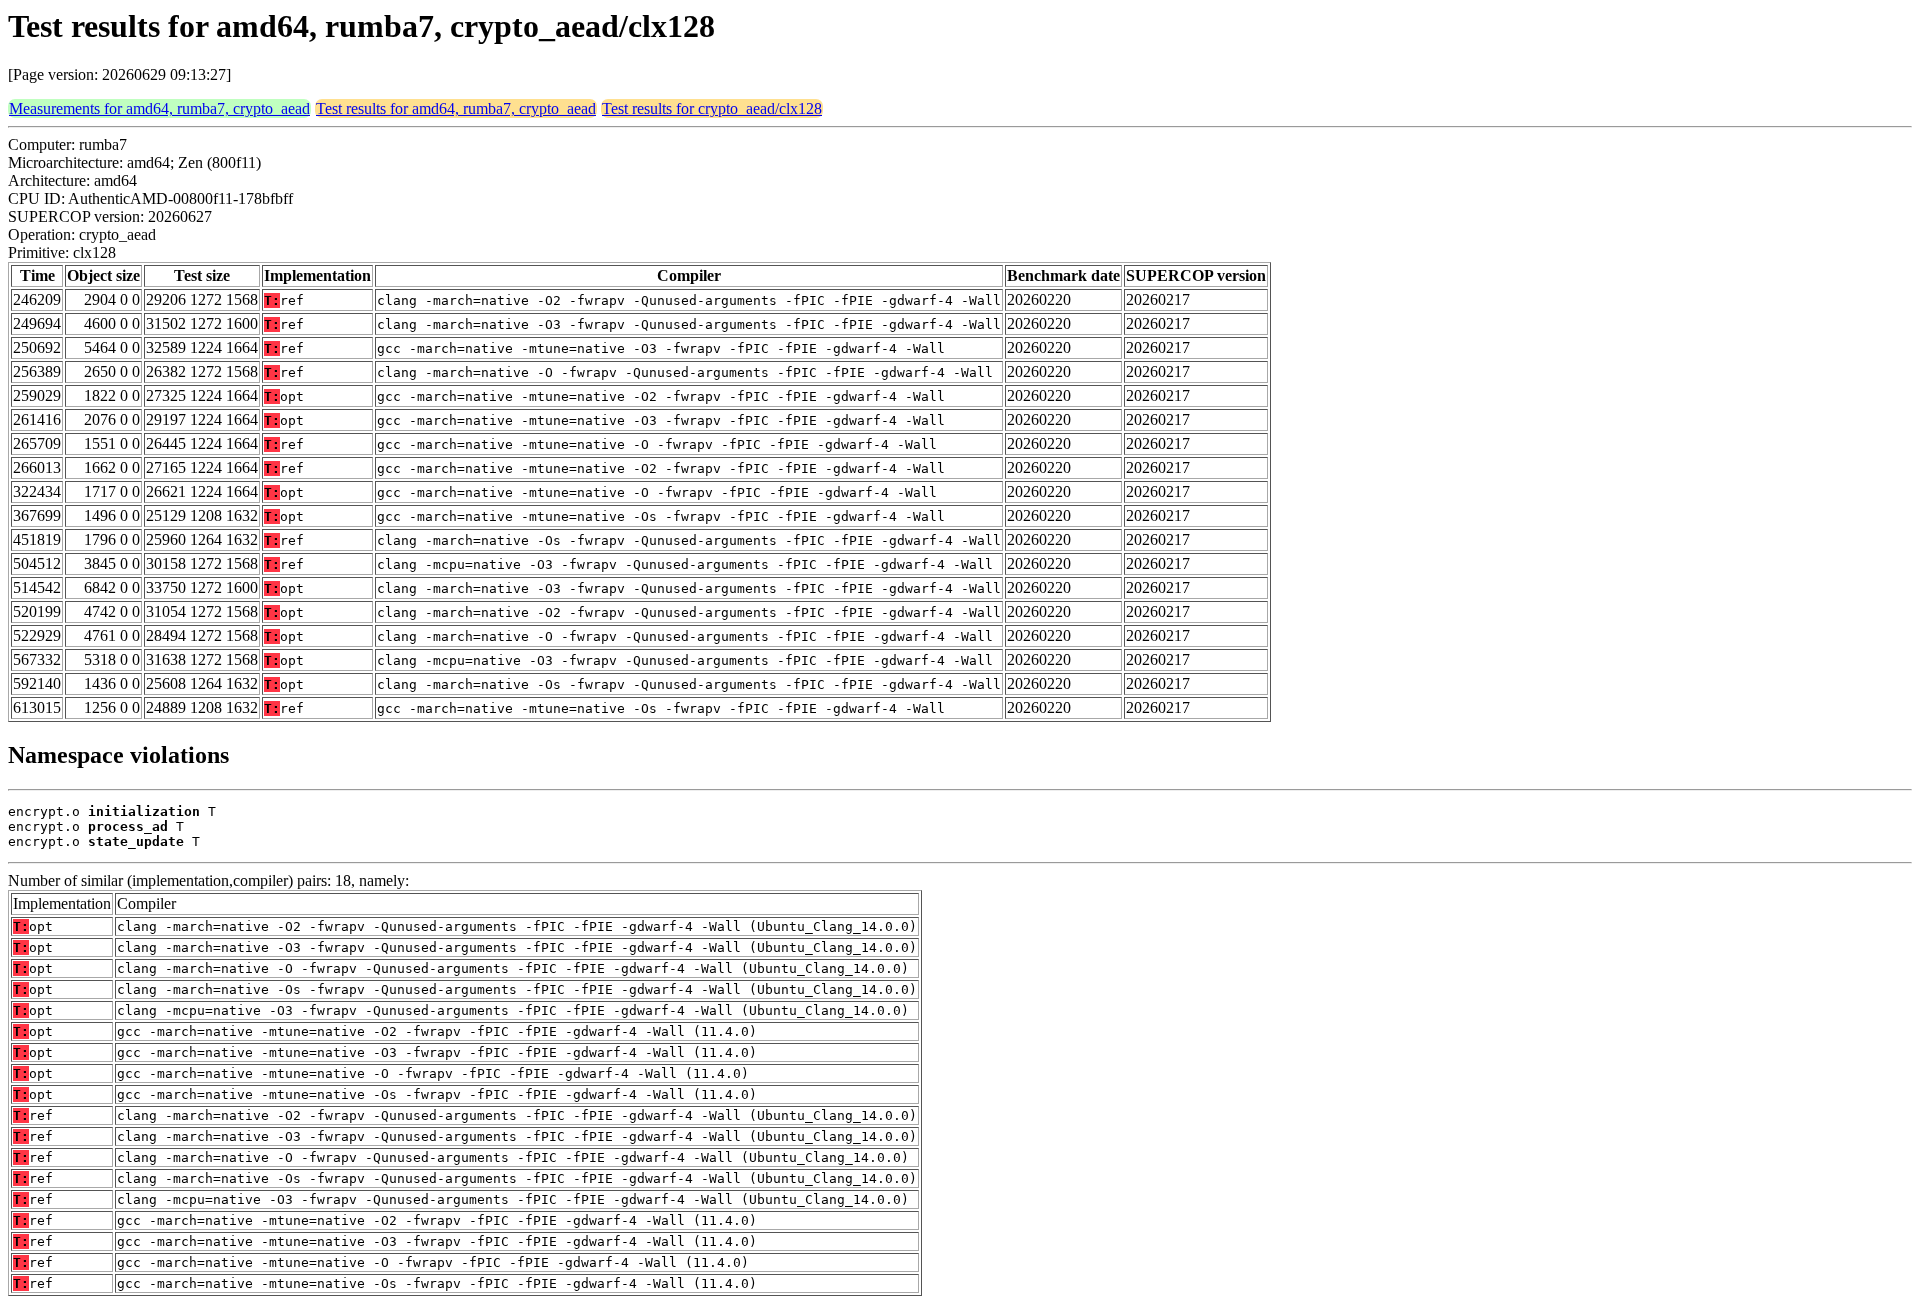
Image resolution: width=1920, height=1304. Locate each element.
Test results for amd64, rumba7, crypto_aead (456, 108)
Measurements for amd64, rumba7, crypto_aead (159, 108)
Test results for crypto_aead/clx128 (712, 108)
